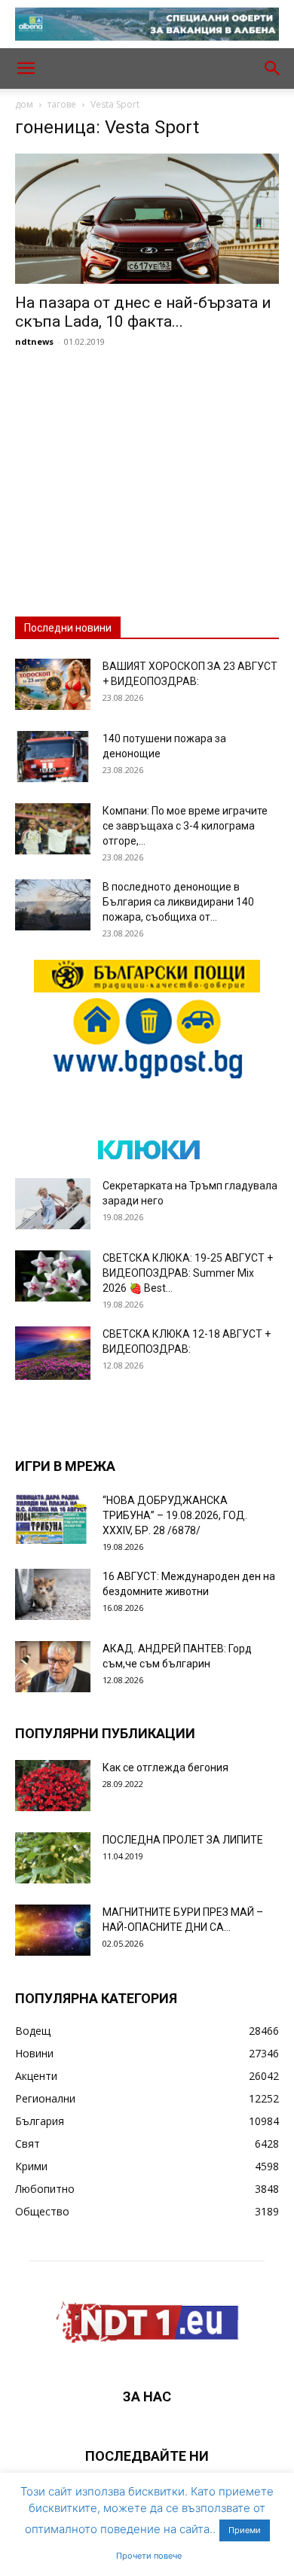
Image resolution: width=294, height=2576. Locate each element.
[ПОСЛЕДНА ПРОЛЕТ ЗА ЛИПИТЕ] (53, 1858)
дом (24, 104)
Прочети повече (149, 2556)
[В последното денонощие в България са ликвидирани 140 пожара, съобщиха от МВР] (53, 905)
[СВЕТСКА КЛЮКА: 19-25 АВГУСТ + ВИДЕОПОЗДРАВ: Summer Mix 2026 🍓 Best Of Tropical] (53, 1276)
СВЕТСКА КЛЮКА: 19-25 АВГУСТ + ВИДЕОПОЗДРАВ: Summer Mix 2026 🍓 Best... (188, 1273)
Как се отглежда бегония (165, 1768)
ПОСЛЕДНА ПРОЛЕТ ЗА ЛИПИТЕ (183, 1840)
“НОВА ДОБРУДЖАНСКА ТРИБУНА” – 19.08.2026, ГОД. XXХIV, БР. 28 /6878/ (175, 1515)
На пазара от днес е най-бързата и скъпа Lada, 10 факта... (143, 312)
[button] (26, 69)
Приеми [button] (245, 2530)
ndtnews (34, 341)
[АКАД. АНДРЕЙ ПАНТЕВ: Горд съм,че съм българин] (53, 1667)
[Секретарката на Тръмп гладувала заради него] (53, 1204)
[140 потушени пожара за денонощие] (53, 757)
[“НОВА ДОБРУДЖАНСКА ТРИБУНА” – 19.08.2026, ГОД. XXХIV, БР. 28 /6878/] (53, 1519)
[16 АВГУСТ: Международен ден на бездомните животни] (53, 1595)
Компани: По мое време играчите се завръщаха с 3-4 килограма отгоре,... (185, 826)
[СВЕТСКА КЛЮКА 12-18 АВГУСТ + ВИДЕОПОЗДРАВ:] (53, 1353)
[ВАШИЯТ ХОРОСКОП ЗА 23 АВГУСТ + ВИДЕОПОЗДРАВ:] (53, 685)
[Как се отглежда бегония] (53, 1786)
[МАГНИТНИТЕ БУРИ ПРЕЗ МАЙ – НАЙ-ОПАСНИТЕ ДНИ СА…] (53, 1930)
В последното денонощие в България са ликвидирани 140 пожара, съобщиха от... (178, 902)
